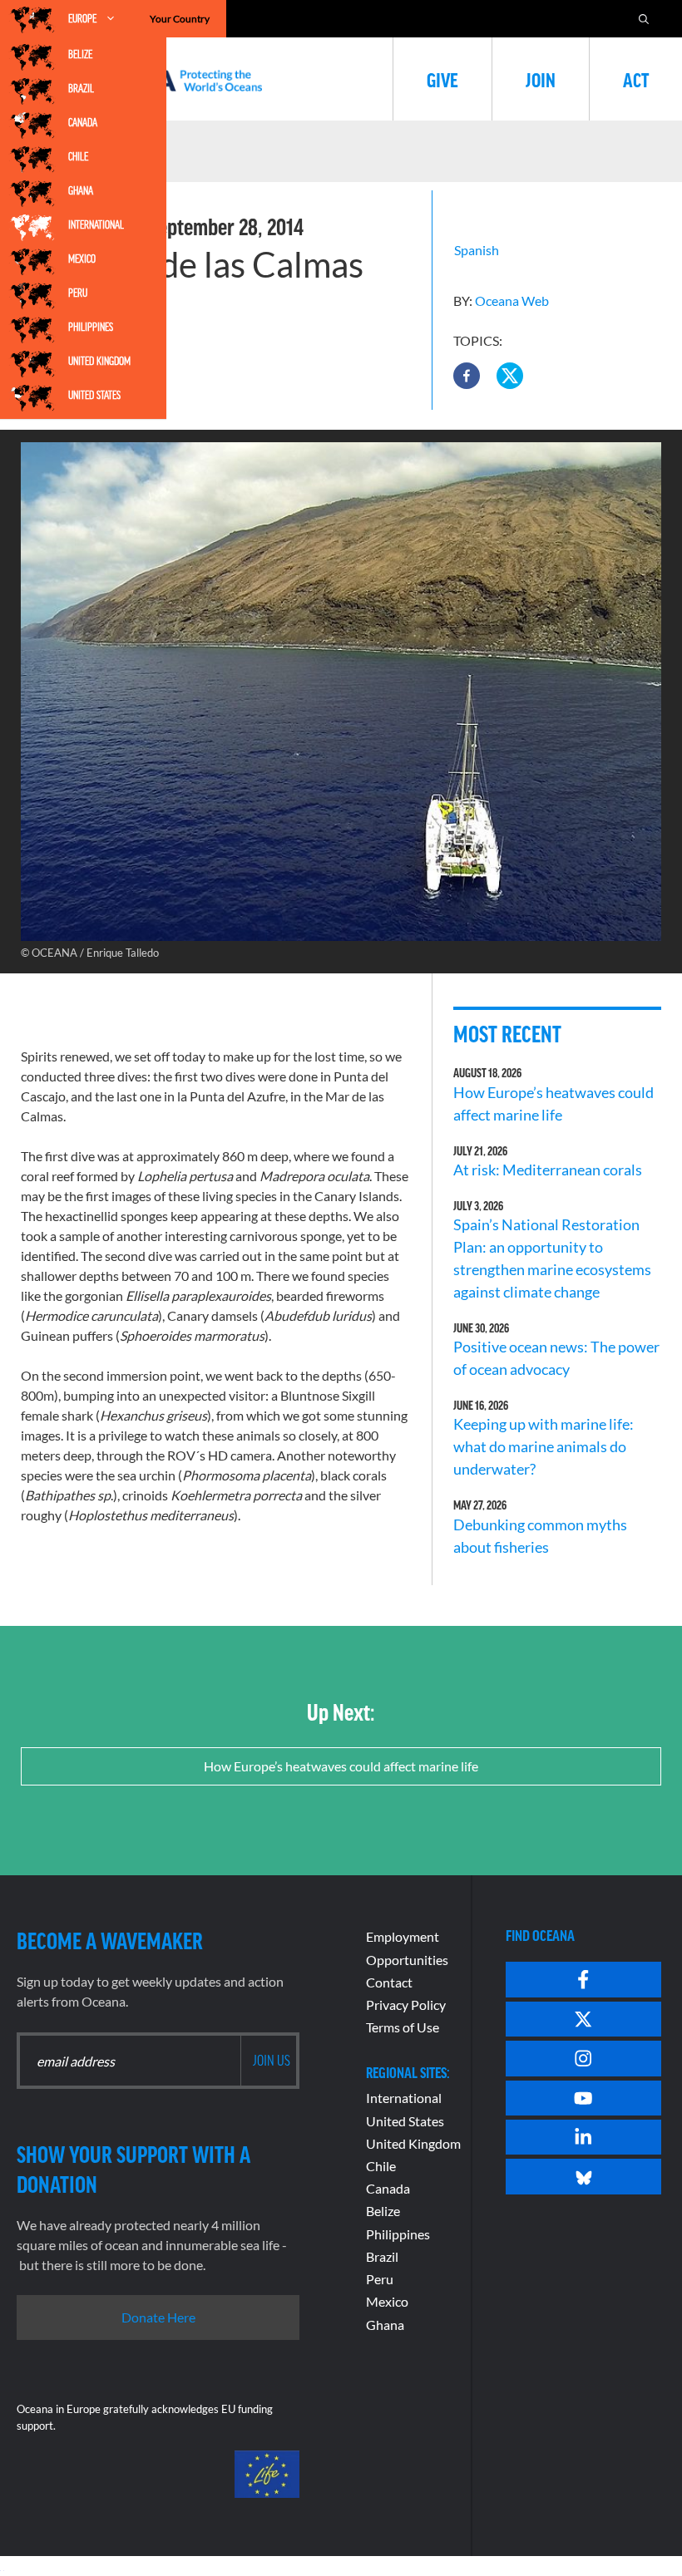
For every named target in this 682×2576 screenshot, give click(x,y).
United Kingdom (99, 361)
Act (636, 79)
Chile (78, 156)
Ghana (81, 190)
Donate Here (158, 2317)
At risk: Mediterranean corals (550, 1170)
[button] (467, 376)
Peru (78, 293)
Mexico (82, 259)
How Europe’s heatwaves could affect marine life (341, 1766)
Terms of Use (403, 2027)
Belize (80, 54)
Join (541, 79)
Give (442, 79)
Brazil (81, 88)
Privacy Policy (406, 2005)
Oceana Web (512, 300)
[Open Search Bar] (644, 19)
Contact (389, 1982)
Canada (83, 122)
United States (94, 395)
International (96, 224)
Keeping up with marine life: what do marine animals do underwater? (544, 1446)
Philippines (91, 327)
